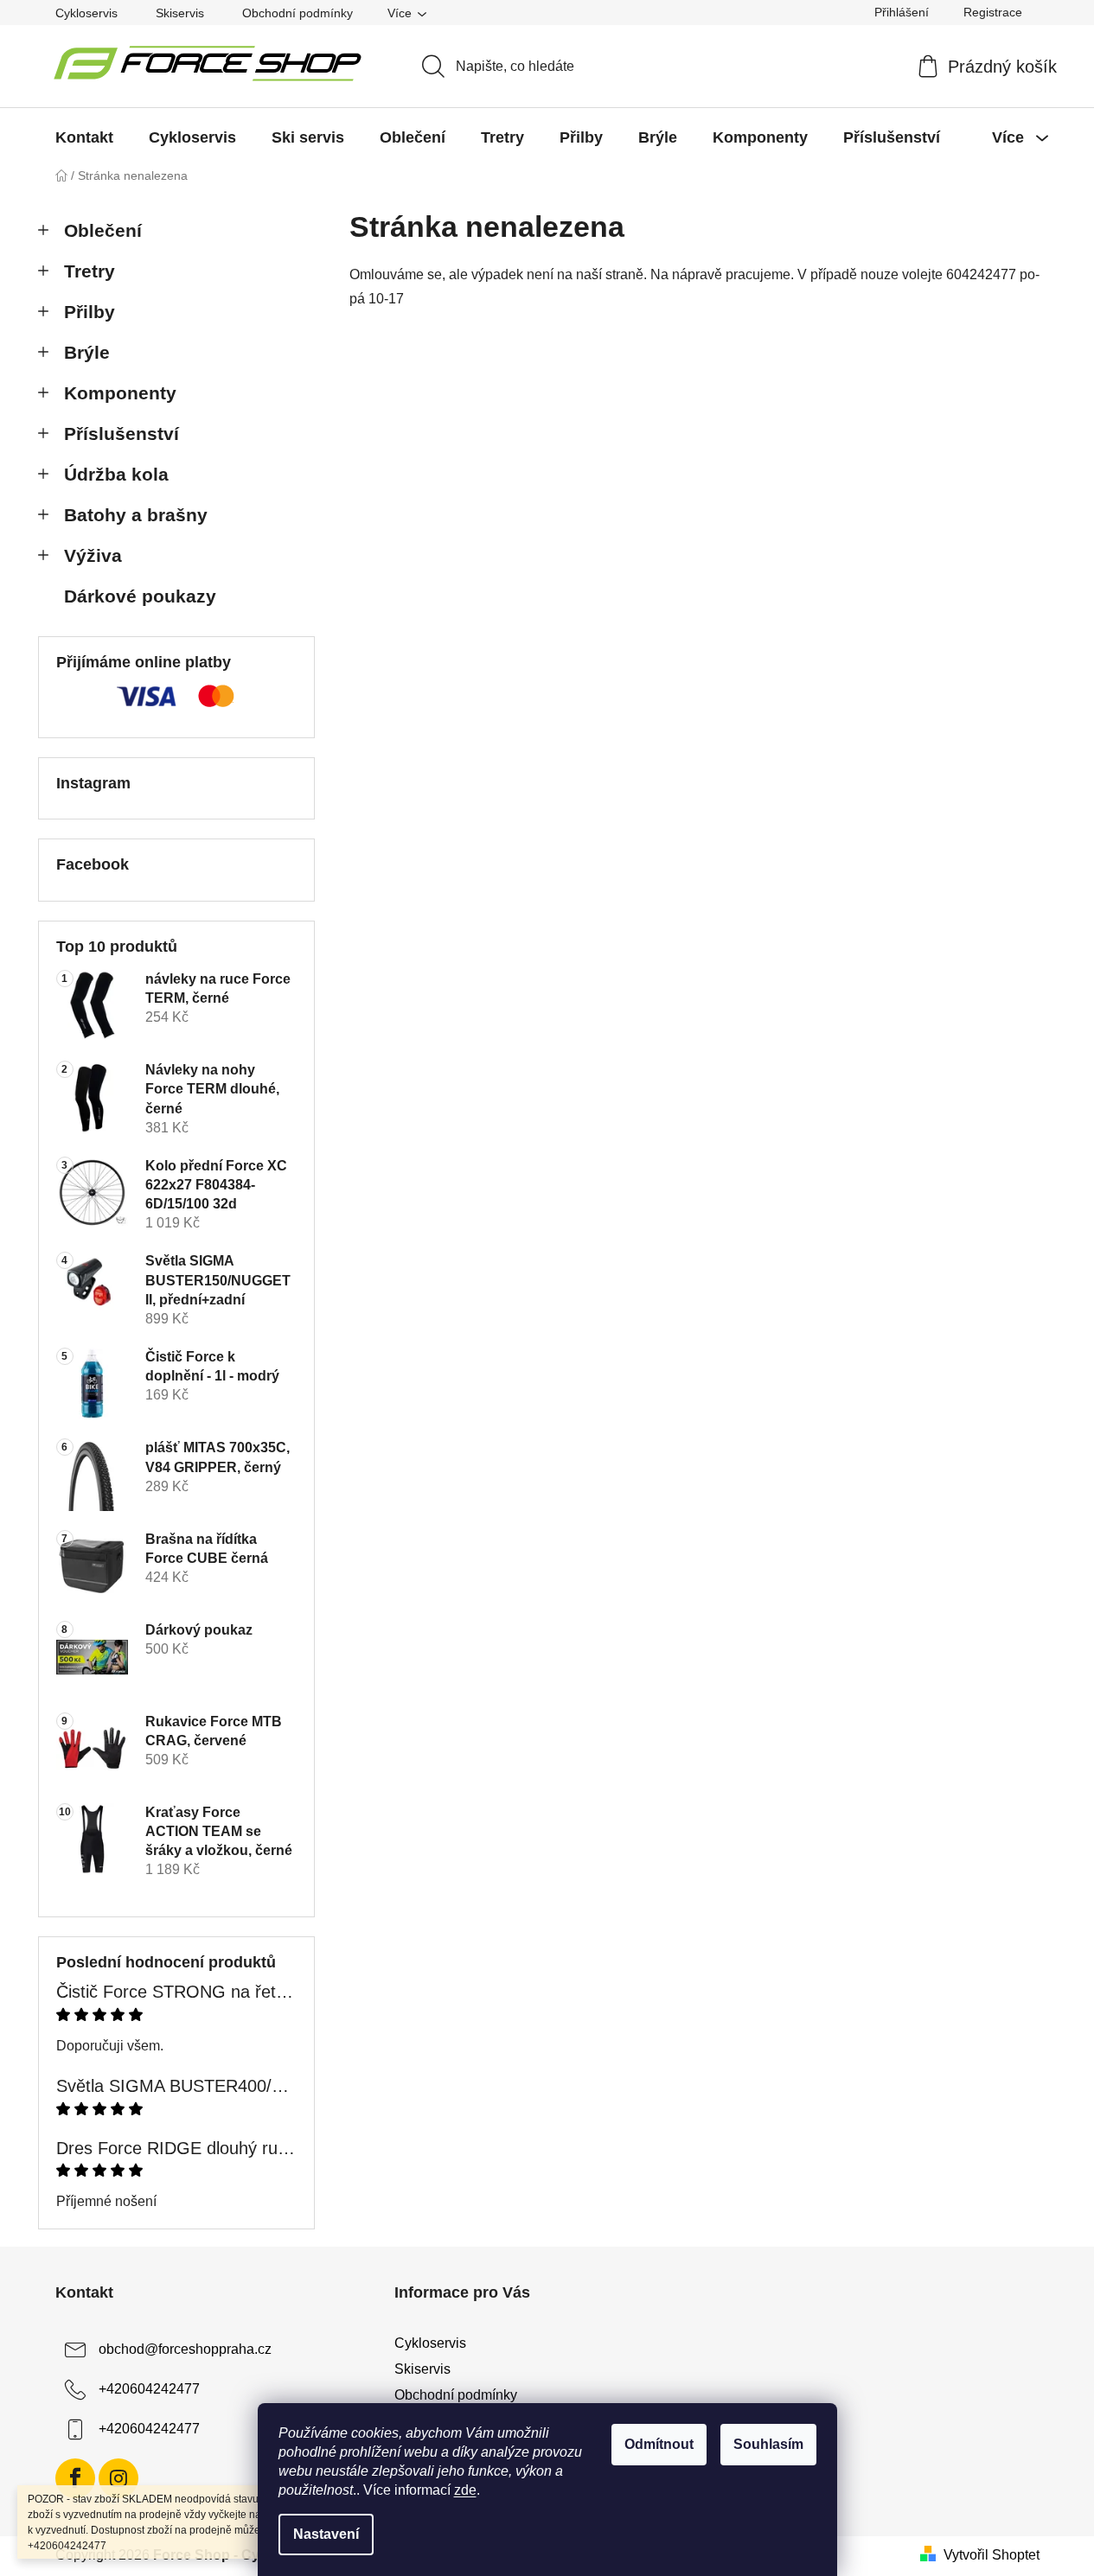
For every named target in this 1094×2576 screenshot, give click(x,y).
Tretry (90, 271)
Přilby (90, 312)
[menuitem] (84, 137)
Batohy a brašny (136, 515)
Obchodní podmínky (297, 13)
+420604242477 (149, 2389)
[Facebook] (75, 2478)
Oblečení (103, 230)
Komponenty (120, 393)
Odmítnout (659, 2444)
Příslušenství (122, 434)
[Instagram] (118, 2478)
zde (465, 2490)
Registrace (993, 12)
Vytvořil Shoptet (992, 2555)
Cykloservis (86, 13)
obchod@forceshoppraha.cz (185, 2349)
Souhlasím (768, 2444)
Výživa (93, 555)
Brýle (87, 352)
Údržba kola (116, 474)
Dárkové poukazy (140, 596)
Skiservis (180, 13)
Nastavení (326, 2534)
